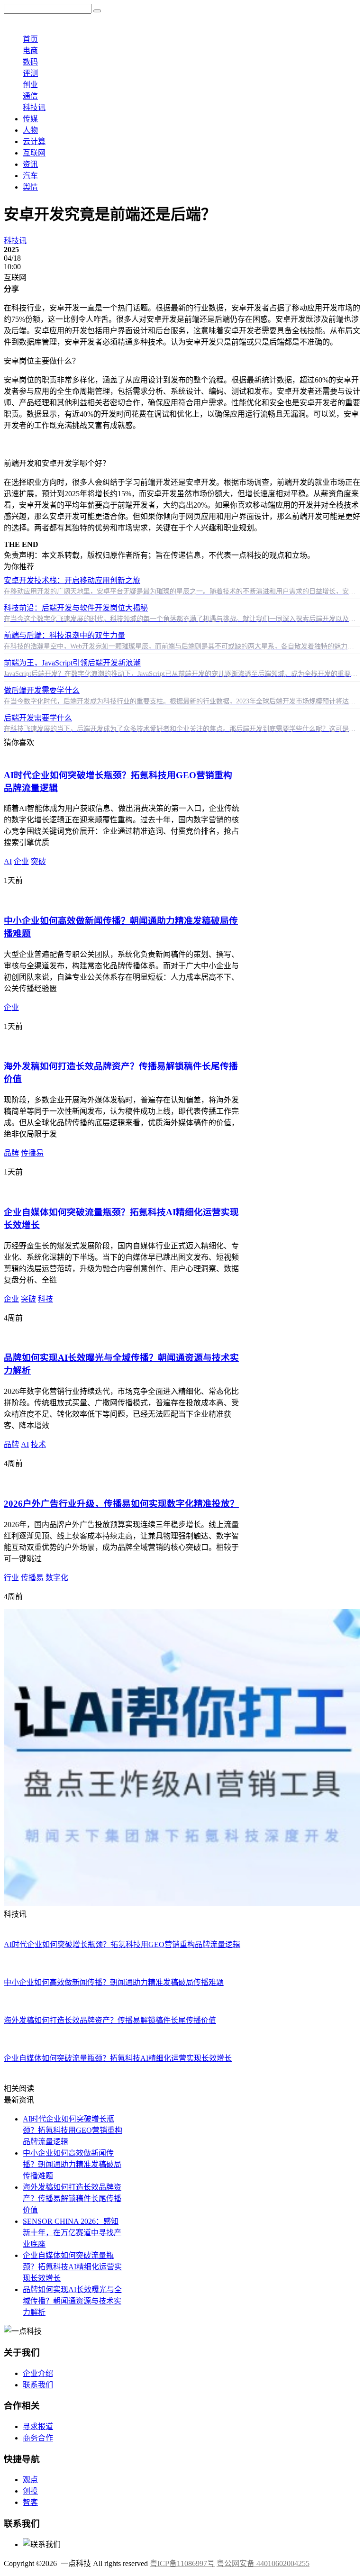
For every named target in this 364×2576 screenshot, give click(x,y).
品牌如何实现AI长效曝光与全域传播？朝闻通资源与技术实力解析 (72, 2301)
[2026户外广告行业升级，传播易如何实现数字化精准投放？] (106, 1482)
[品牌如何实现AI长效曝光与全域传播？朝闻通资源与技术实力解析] (118, 1337)
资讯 (30, 164)
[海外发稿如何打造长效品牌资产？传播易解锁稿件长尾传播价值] (114, 1045)
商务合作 (38, 2438)
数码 (30, 62)
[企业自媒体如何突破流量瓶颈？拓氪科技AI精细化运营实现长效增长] (122, 1191)
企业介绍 (38, 2373)
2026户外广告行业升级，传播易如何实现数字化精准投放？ (121, 1504)
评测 (30, 73)
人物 (30, 130)
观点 (30, 2480)
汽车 (30, 176)
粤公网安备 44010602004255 (263, 2563)
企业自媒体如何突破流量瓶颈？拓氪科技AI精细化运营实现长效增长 (72, 2267)
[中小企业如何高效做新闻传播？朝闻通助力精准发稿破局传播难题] (118, 899)
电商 (30, 50)
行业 (11, 1578)
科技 (45, 1299)
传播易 (32, 1153)
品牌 (11, 1153)
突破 (38, 861)
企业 (21, 861)
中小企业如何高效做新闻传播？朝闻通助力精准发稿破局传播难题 (72, 2164)
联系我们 (38, 2385)
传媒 (30, 119)
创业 (30, 85)
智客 (30, 2502)
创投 (30, 2491)
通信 (30, 96)
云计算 (34, 141)
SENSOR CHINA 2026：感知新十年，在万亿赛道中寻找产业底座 (72, 2233)
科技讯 (34, 107)
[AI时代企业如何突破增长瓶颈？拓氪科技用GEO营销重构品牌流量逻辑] (126, 754)
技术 (38, 1444)
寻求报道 (38, 2426)
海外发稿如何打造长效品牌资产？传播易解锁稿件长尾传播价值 (72, 2198)
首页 (30, 39)
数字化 (57, 1578)
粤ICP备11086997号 (182, 2563)
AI (8, 861)
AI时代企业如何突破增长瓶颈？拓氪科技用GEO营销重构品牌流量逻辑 (73, 2130)
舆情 (30, 187)
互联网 (34, 153)
